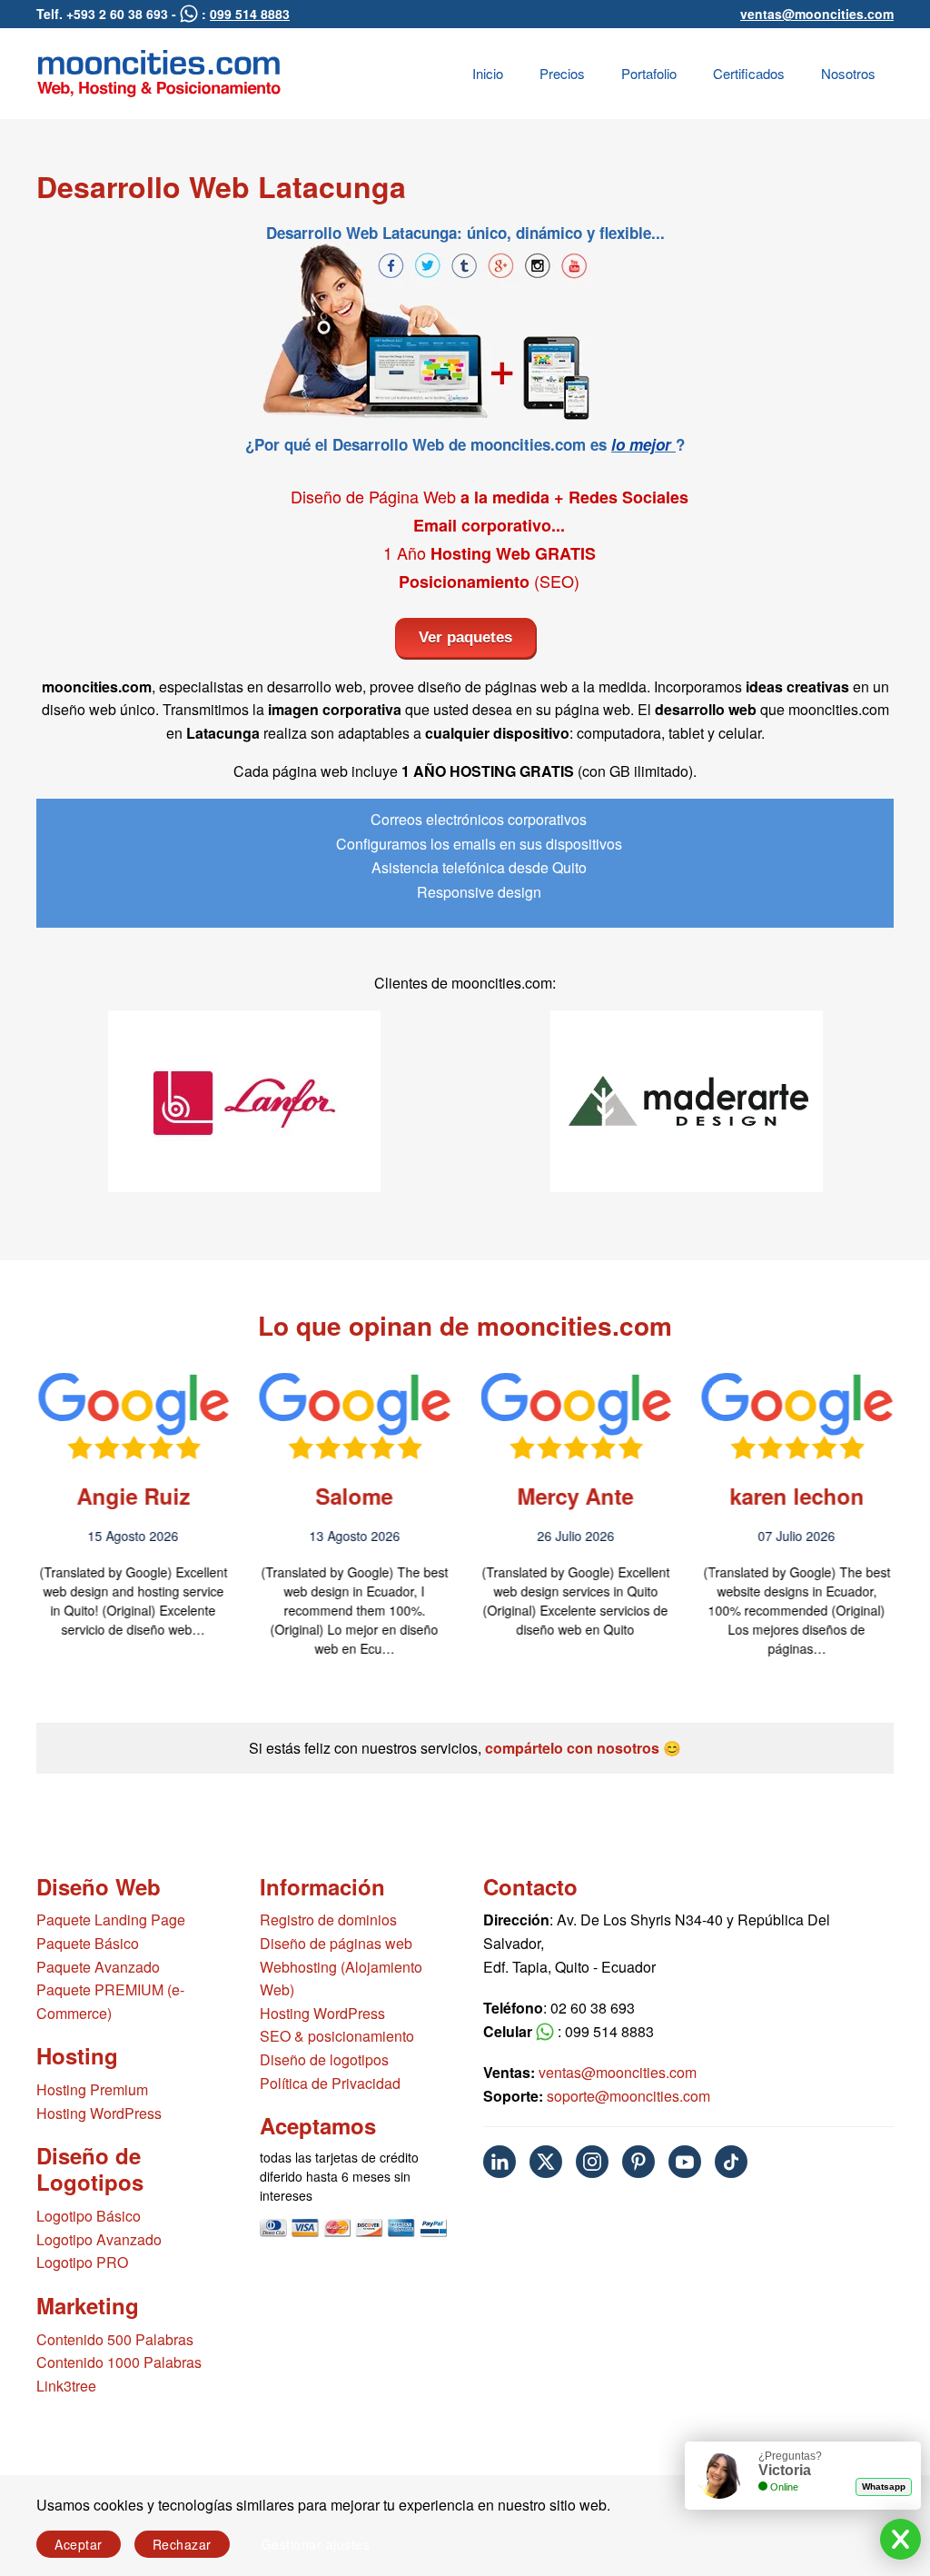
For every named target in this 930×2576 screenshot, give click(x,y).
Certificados (749, 73)
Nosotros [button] (848, 73)
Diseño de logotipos (324, 2059)
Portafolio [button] (649, 73)
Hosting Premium (92, 2089)
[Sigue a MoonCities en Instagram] (592, 2162)
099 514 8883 (250, 14)
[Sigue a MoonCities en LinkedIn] (500, 2162)
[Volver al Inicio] (159, 74)
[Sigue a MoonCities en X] (546, 2162)
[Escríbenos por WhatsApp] (189, 14)
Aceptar (79, 2544)
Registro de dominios (328, 1920)
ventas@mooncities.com (817, 14)
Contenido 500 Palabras (115, 2339)
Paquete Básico (88, 1943)
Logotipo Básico (89, 2216)
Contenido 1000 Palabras (119, 2362)
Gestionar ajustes (316, 2544)
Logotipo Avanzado (99, 2239)
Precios (562, 73)
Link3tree (66, 2386)
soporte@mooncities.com (628, 2096)
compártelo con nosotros (572, 1748)
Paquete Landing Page (111, 1920)
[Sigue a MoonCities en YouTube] (685, 2162)
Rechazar (182, 2544)
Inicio (488, 73)
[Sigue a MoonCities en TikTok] (731, 2162)
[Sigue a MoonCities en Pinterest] (638, 2162)
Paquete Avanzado (98, 1967)
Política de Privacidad (330, 2083)
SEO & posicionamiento (337, 2036)
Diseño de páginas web (336, 1943)
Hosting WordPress (99, 2113)
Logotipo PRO (82, 2262)
